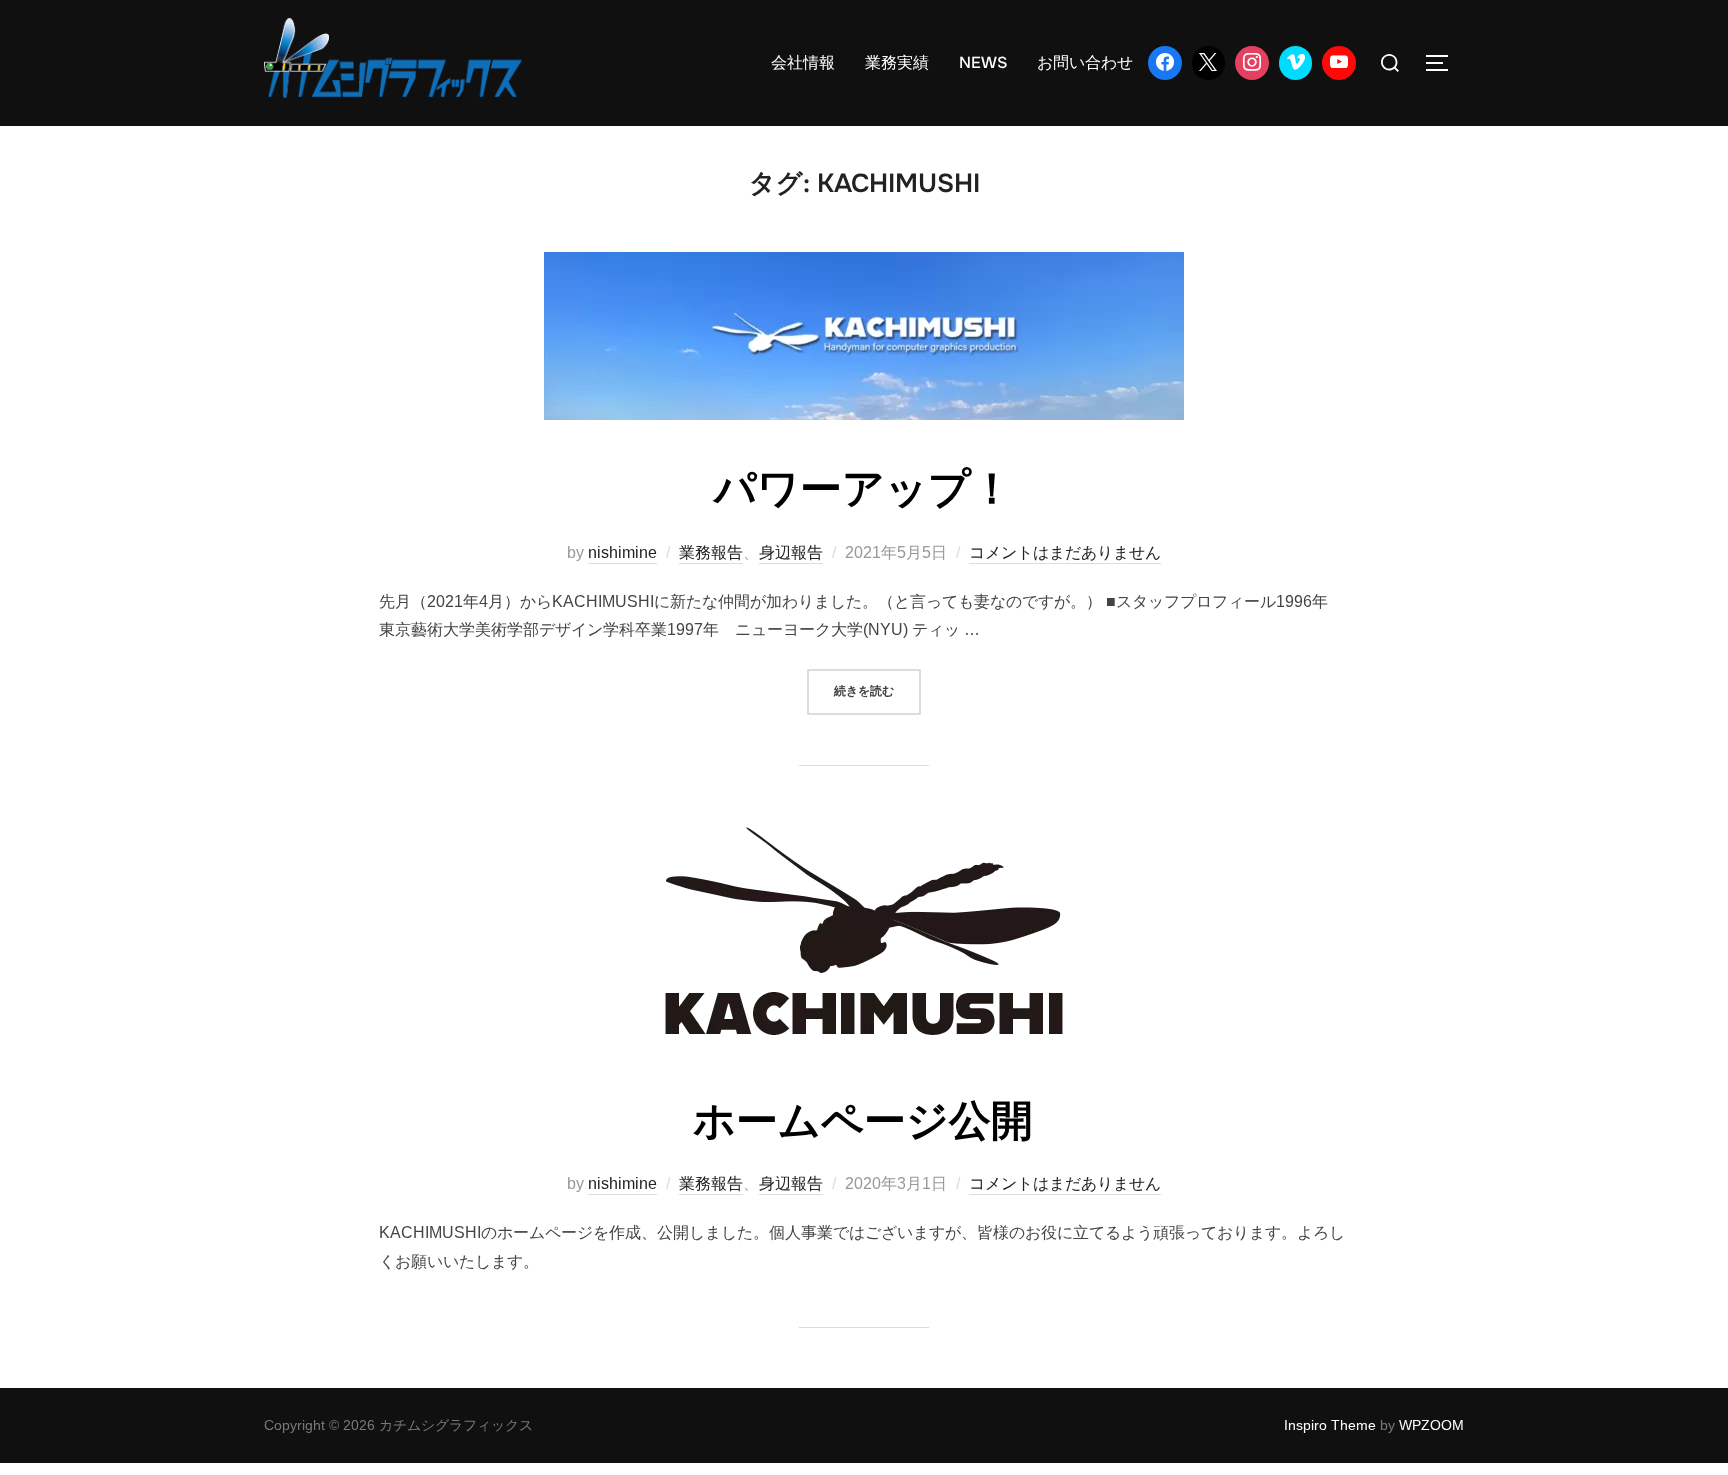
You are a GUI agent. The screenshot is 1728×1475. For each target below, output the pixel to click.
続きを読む (877, 690)
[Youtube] (1339, 63)
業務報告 (711, 552)
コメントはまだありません (1065, 552)
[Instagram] (1252, 63)
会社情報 (803, 62)
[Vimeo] (1296, 63)
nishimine (622, 552)
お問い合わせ (1085, 62)
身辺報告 (791, 552)
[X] (1209, 63)
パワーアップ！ (863, 489)
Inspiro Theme (1330, 1425)
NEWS (983, 62)
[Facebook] (1165, 63)
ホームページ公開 (863, 1121)
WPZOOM (1431, 1425)
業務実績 (897, 62)
